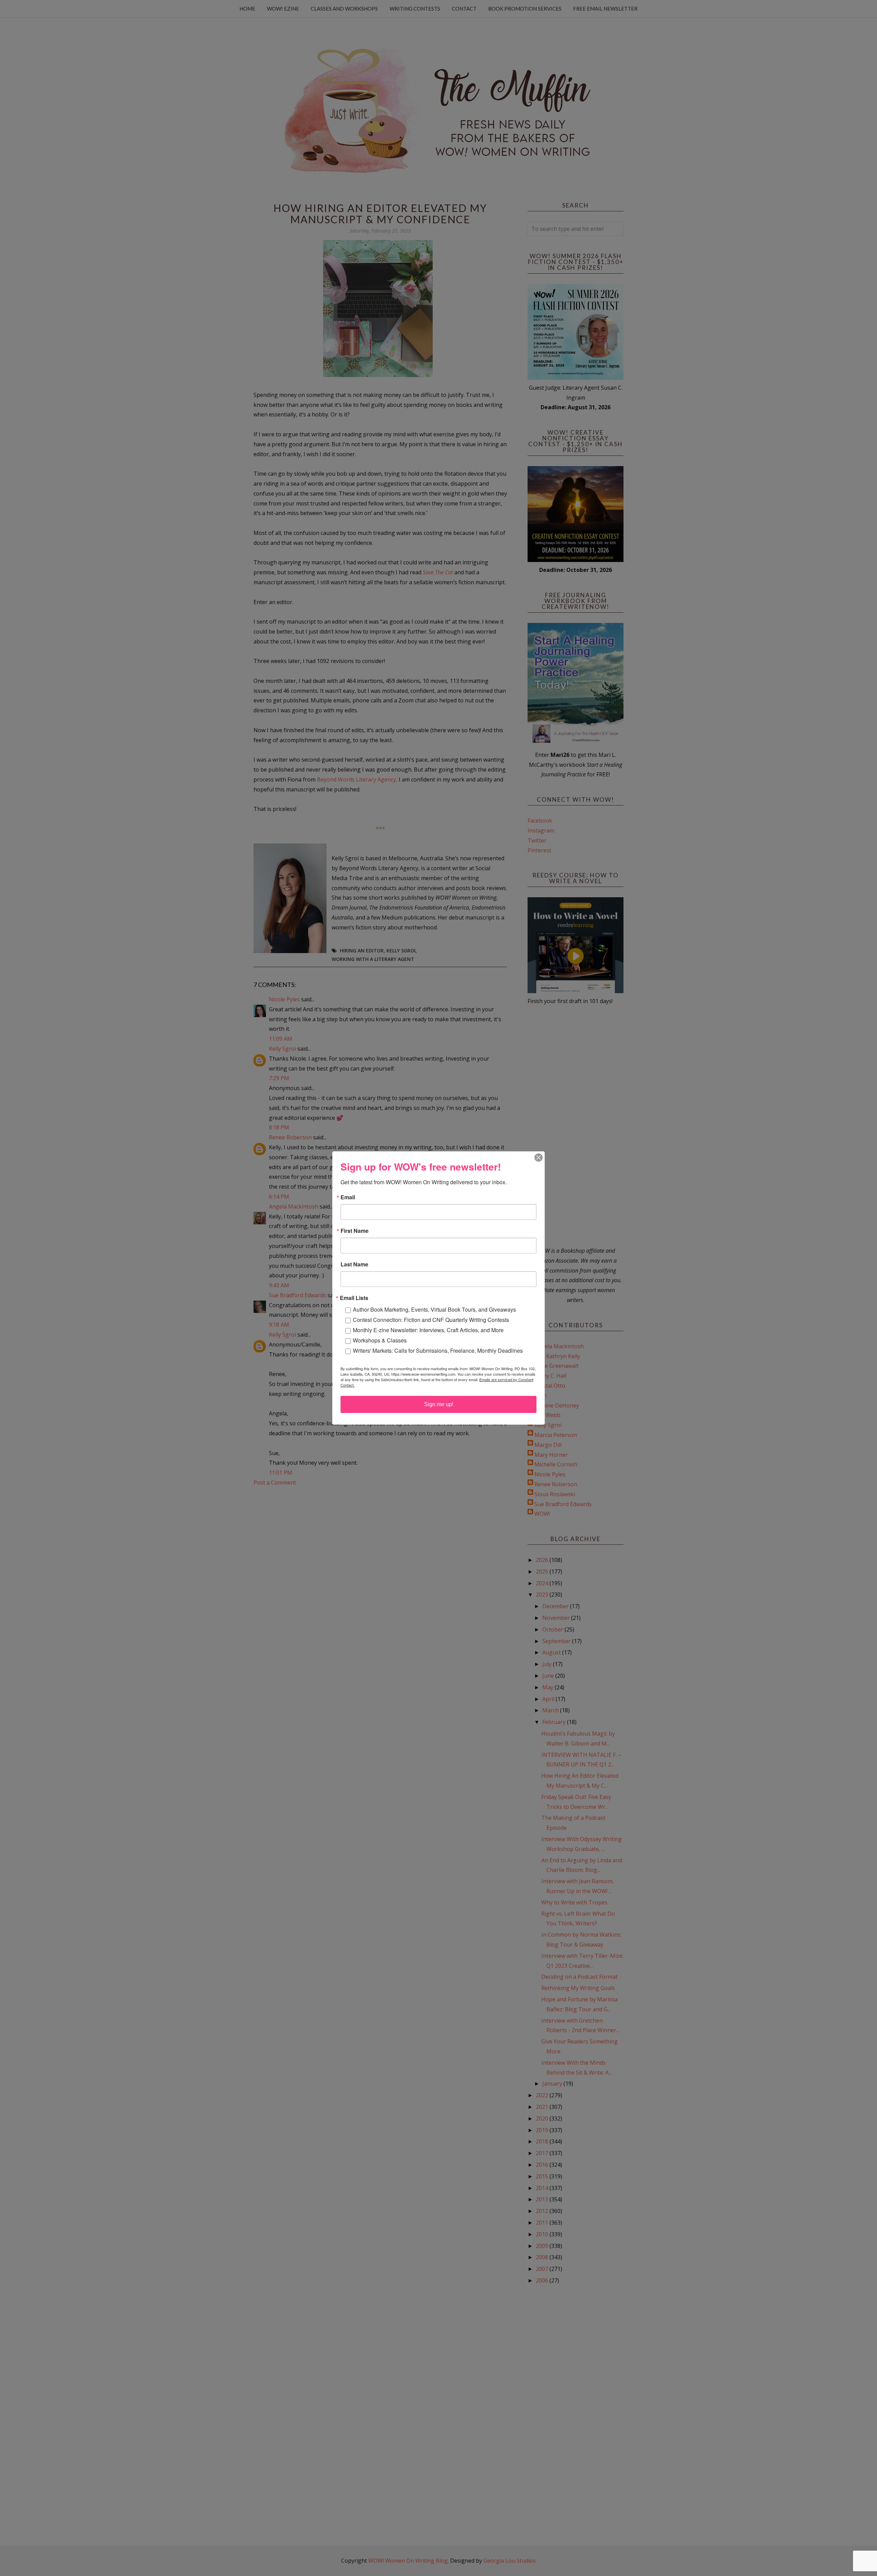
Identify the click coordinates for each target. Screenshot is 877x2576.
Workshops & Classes (380, 1340)
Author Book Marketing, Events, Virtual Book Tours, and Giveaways (434, 1309)
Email (348, 1197)
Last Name (354, 1264)
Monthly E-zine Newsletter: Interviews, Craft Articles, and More (428, 1330)
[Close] (539, 1158)
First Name (355, 1231)
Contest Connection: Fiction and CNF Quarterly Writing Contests (431, 1320)
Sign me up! (439, 1404)
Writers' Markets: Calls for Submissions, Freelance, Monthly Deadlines (438, 1350)
